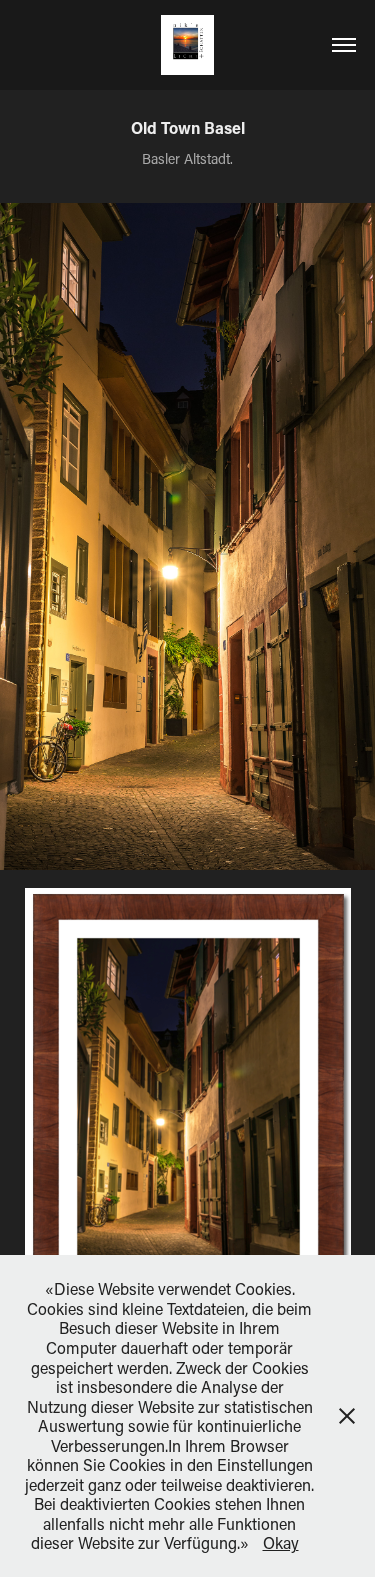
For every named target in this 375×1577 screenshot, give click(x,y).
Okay (281, 1542)
